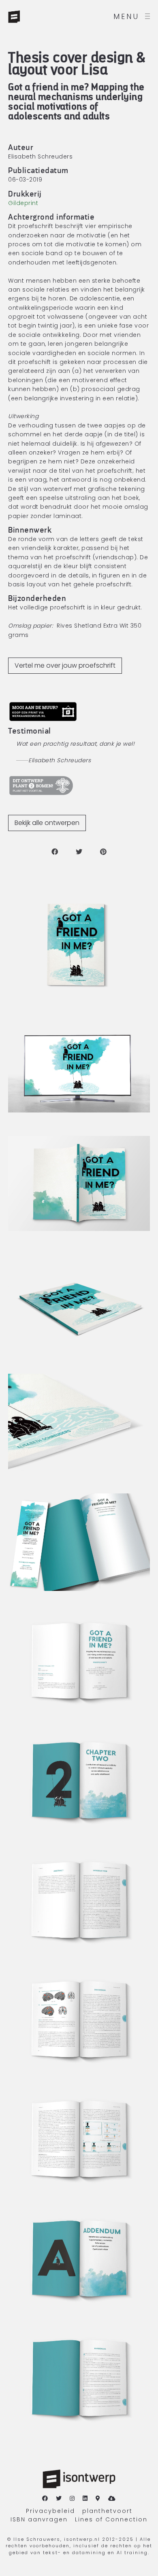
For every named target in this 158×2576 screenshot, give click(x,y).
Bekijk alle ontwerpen (47, 823)
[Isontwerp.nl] (32, 16)
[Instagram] (73, 2499)
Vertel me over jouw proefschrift (65, 665)
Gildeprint (23, 203)
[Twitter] (59, 2499)
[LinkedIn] (85, 2499)
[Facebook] (45, 2499)
